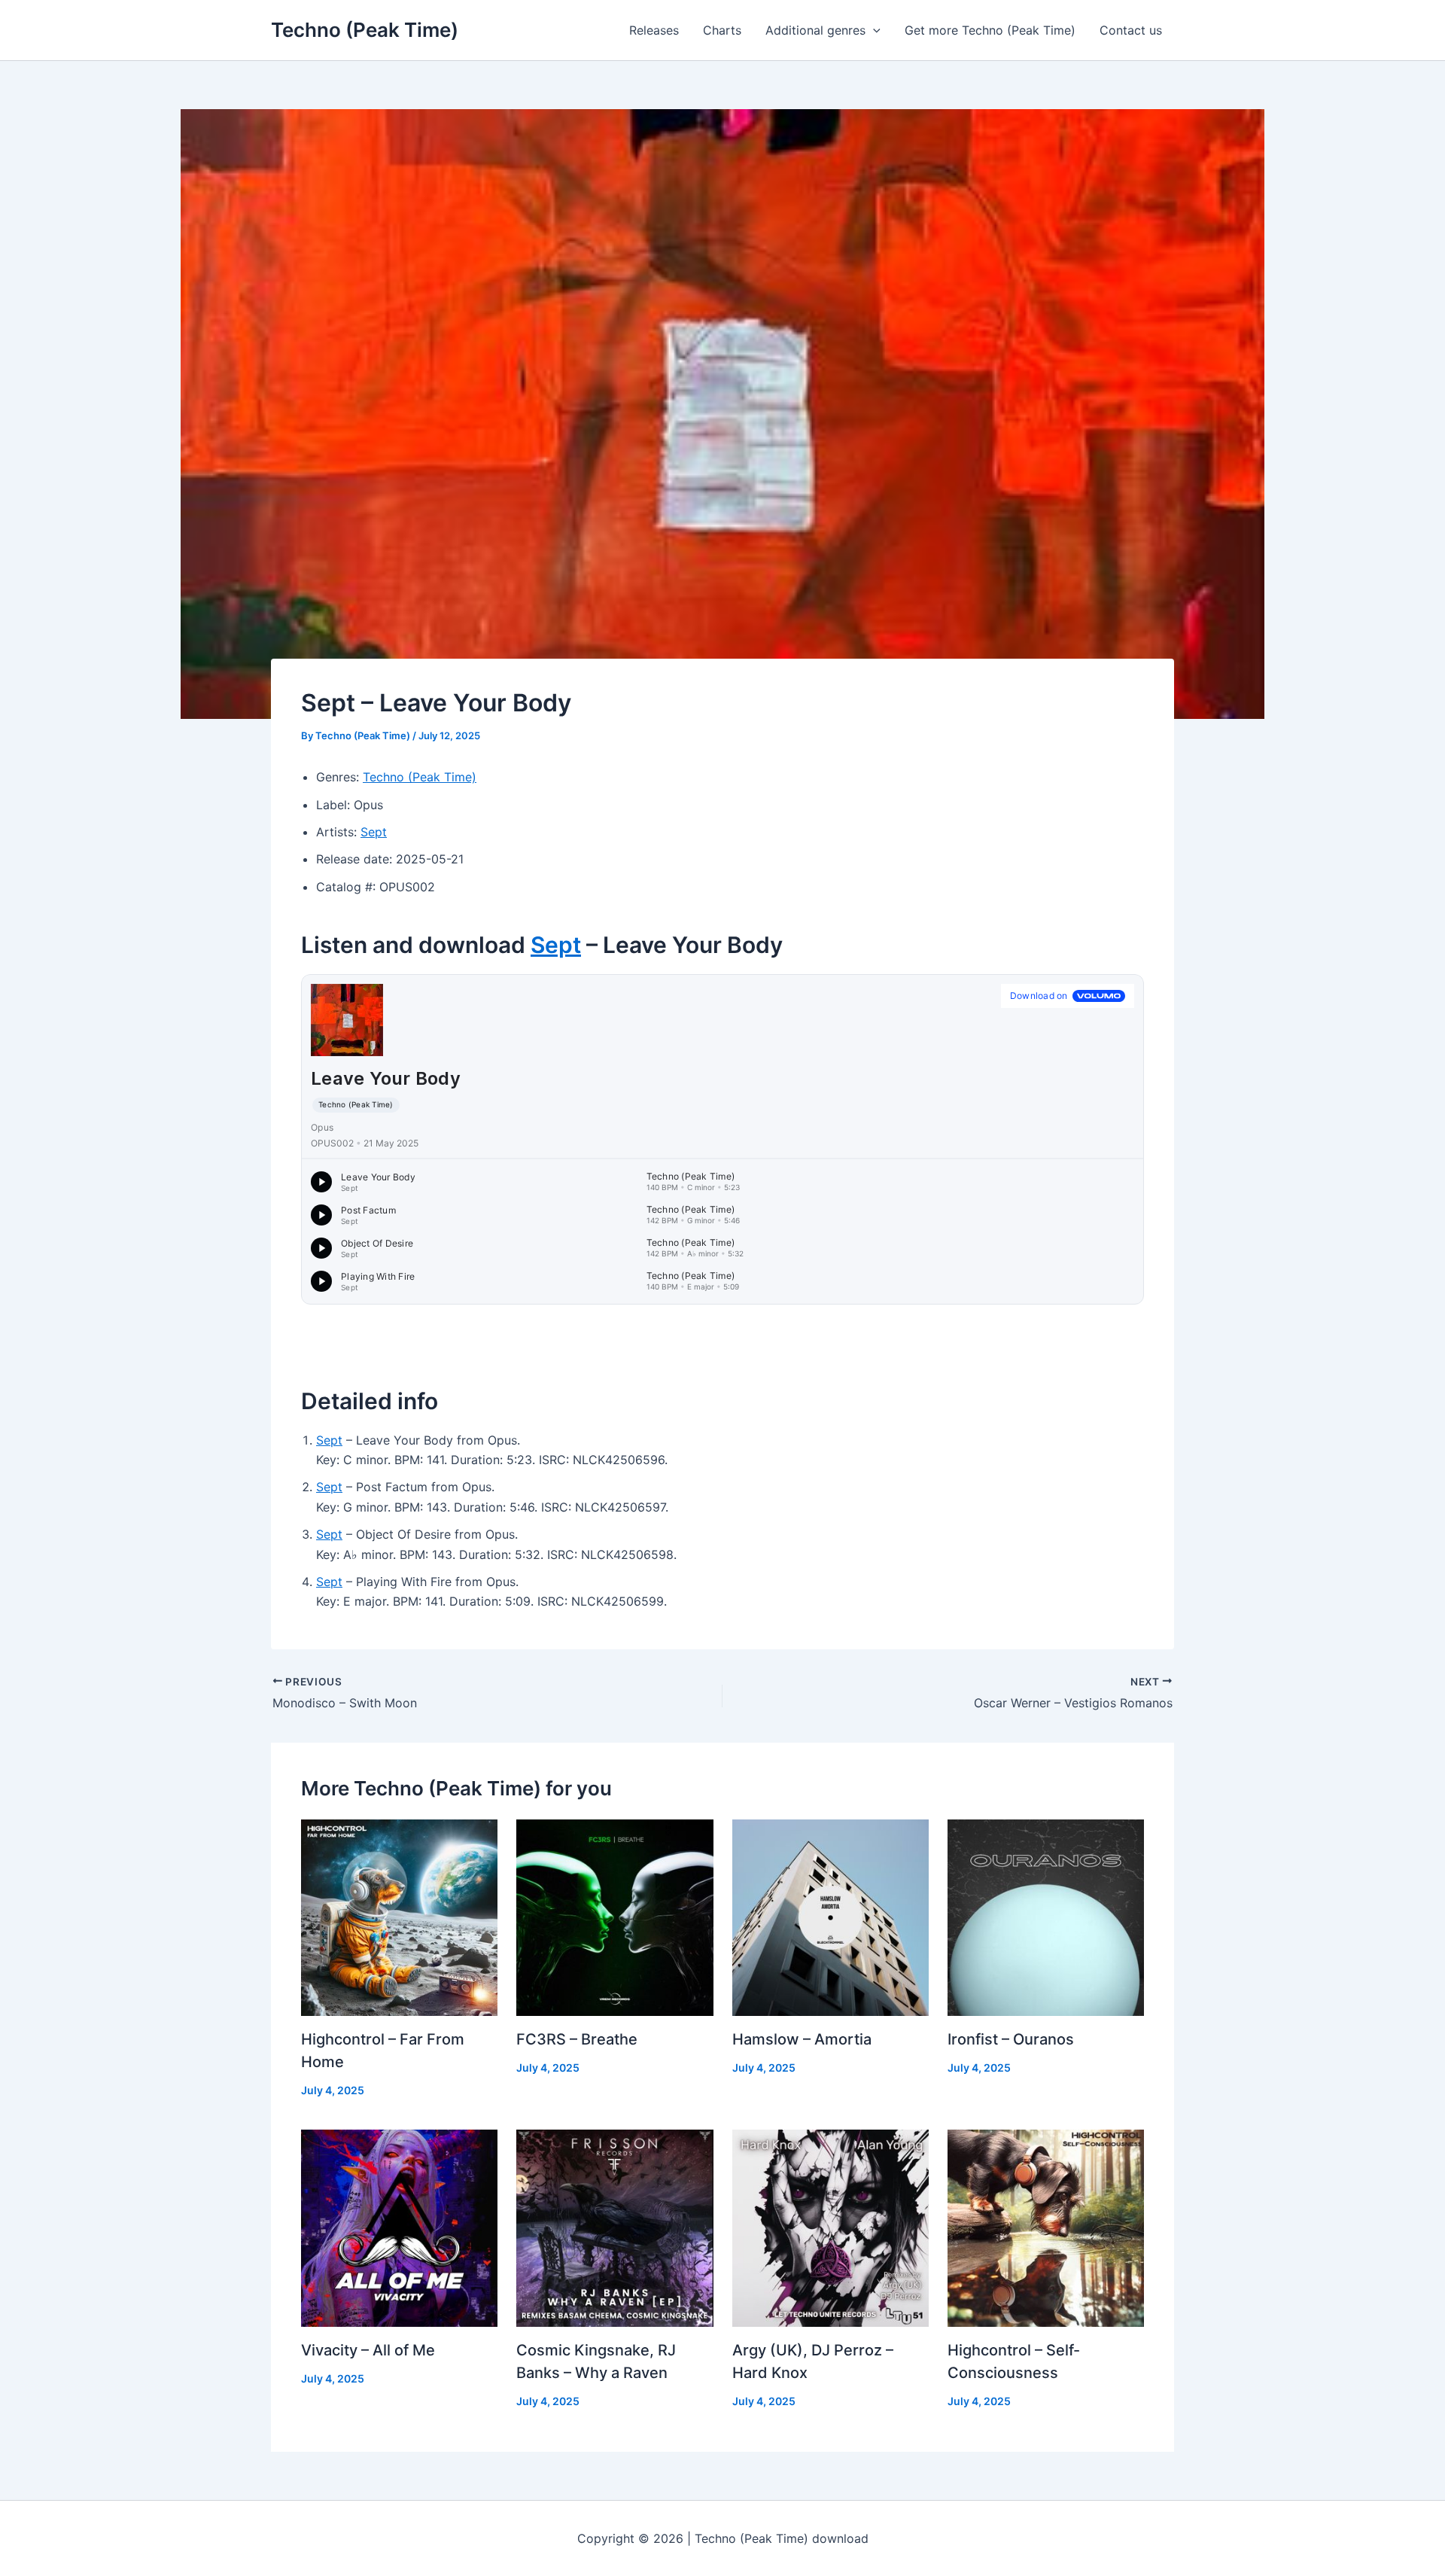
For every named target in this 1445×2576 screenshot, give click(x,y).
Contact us (1131, 30)
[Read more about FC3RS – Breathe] (615, 1917)
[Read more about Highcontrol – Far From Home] (399, 1917)
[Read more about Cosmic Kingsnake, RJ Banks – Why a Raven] (615, 2227)
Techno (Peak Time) (365, 30)
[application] (873, 30)
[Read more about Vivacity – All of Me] (399, 2227)
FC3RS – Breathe (577, 2039)
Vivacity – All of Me (368, 2350)
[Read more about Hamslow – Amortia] (830, 1917)
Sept (374, 832)
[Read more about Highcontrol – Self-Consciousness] (1046, 2227)
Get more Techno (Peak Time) (990, 30)
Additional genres (815, 30)
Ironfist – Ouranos (1011, 2039)
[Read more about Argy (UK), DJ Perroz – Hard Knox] (830, 2227)
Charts (722, 30)
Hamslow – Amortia (802, 2039)
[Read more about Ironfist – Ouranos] (1046, 1917)
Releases (654, 30)
